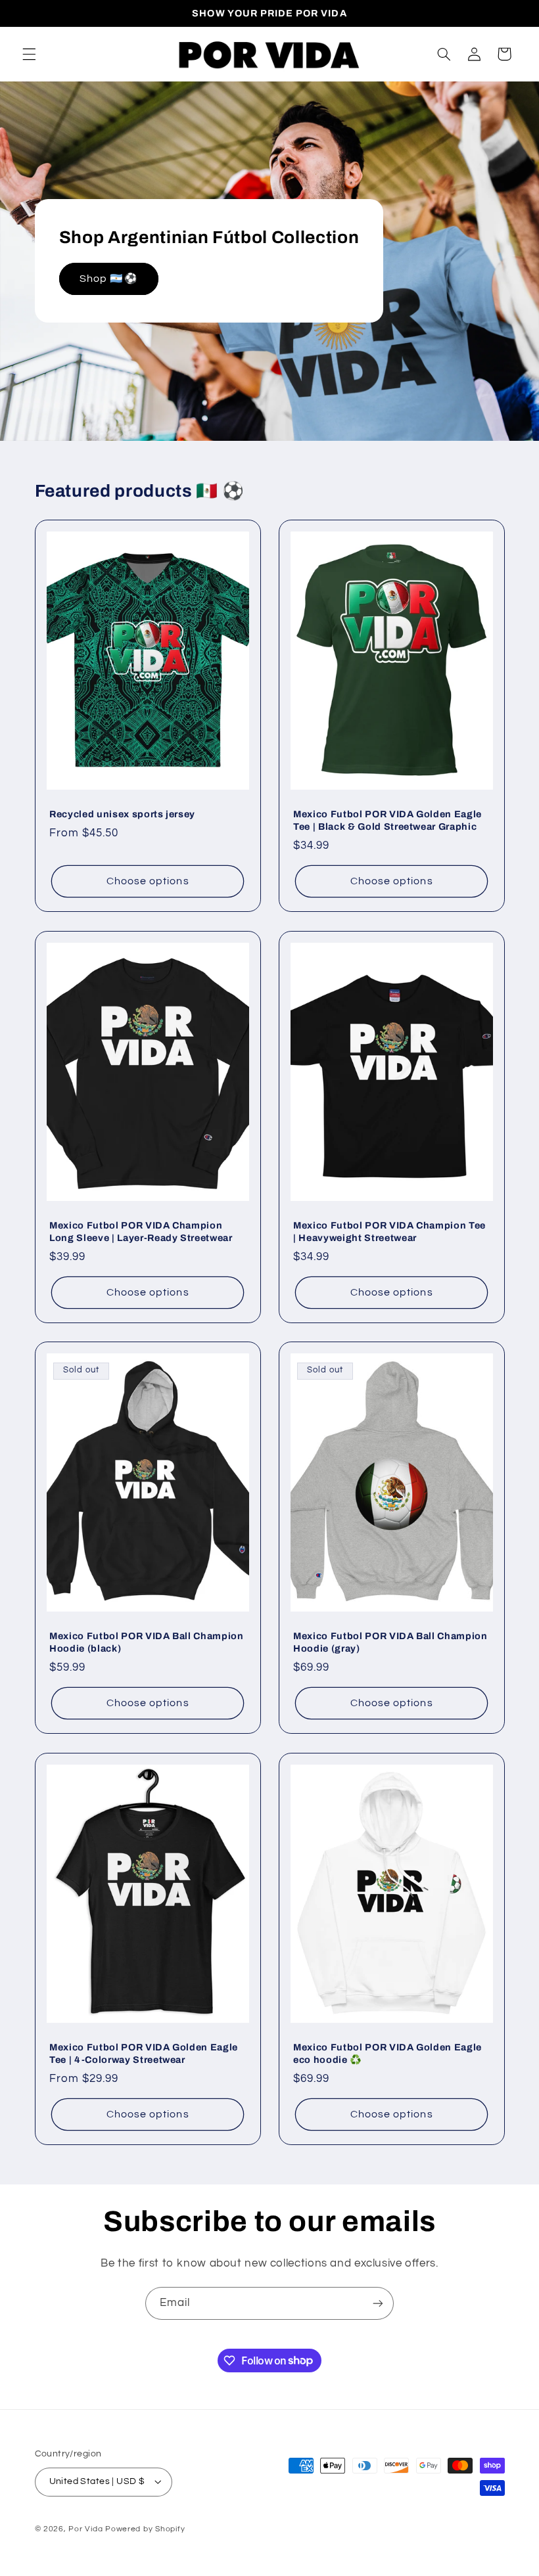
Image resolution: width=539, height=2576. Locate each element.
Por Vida (85, 2529)
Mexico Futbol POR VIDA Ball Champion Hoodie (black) (147, 1642)
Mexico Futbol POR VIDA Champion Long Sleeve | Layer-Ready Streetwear (141, 1231)
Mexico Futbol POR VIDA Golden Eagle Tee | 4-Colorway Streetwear (144, 2053)
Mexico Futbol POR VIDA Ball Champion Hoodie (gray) (390, 1642)
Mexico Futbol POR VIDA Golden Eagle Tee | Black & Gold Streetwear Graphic (387, 821)
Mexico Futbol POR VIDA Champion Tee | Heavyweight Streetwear (389, 1231)
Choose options (147, 882)
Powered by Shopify (145, 2529)
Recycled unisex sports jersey (122, 815)
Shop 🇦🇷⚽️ (108, 279)
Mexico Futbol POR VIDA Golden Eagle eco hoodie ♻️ (387, 2053)
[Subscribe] (378, 2303)
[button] (29, 54)
